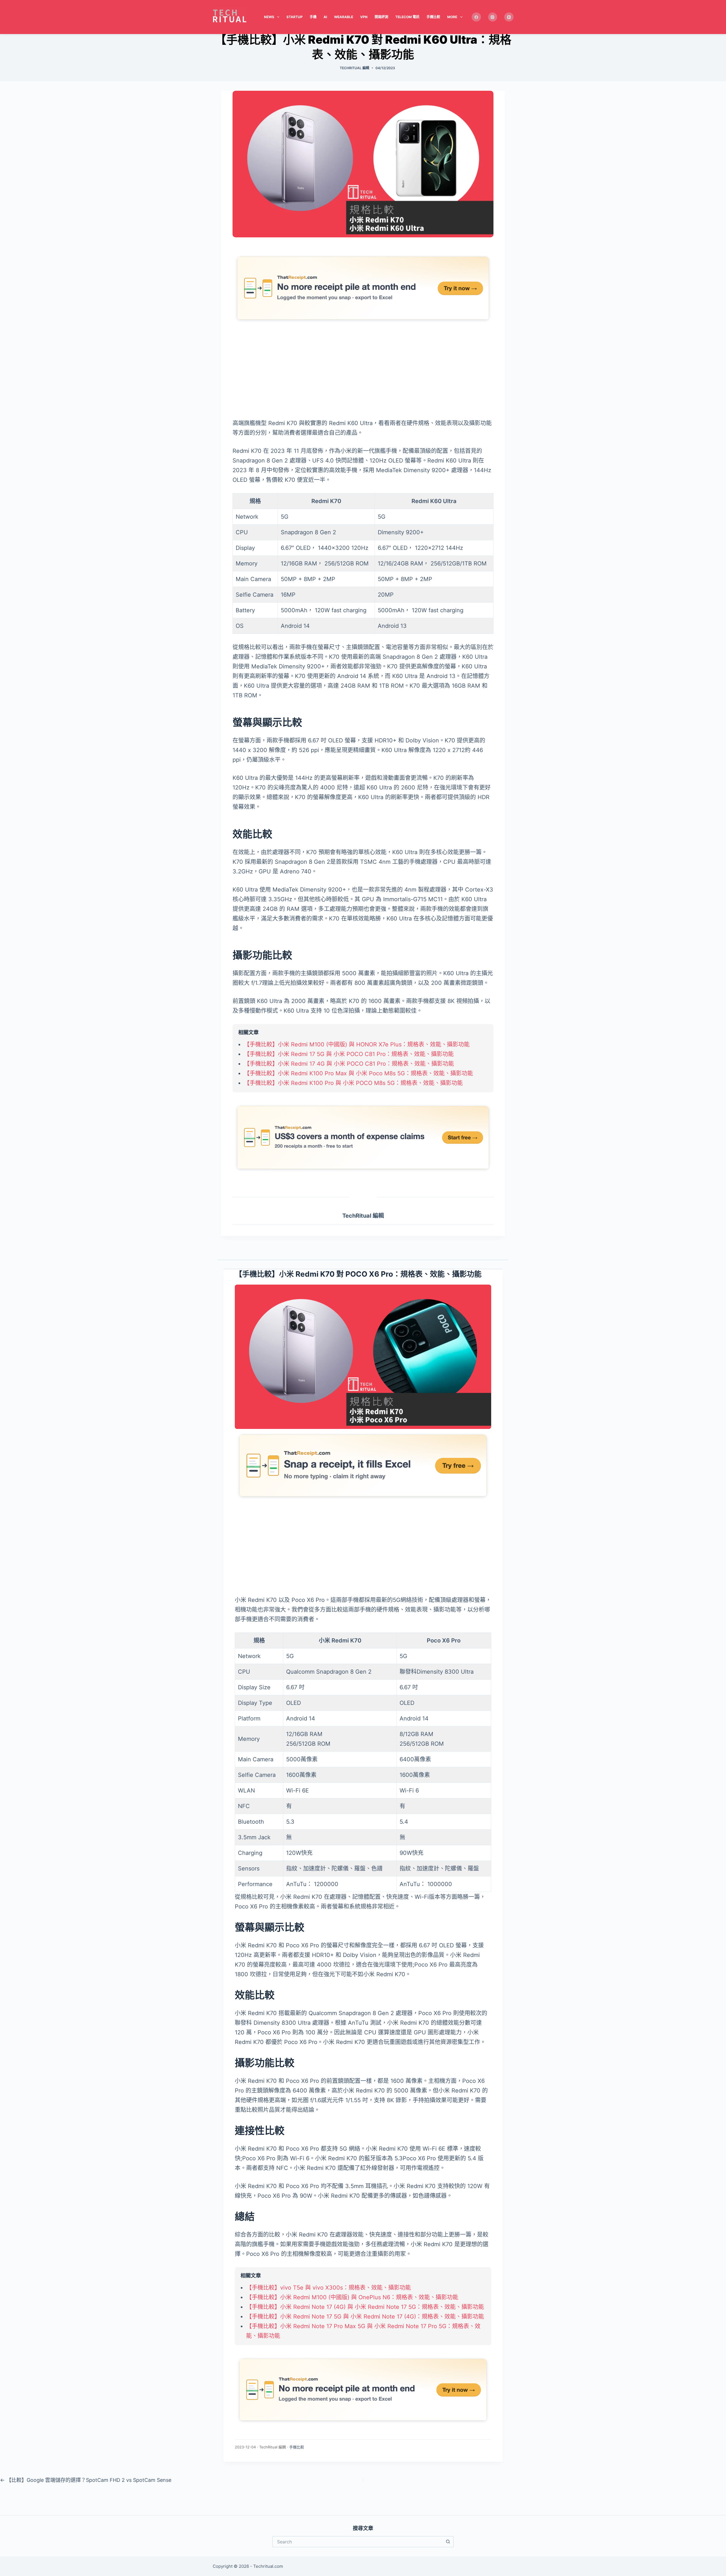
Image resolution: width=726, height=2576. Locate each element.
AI (325, 17)
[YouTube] (509, 17)
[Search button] (448, 2542)
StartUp (295, 17)
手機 (313, 17)
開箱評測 (381, 17)
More (452, 17)
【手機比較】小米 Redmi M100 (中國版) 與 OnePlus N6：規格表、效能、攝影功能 (352, 2297)
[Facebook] (476, 17)
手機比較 (433, 17)
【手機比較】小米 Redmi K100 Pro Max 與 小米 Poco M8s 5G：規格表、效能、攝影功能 (358, 1073)
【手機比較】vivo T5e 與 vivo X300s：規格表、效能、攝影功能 (329, 2288)
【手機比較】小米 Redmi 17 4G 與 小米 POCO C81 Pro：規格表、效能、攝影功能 (349, 1064)
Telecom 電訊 (407, 17)
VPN (364, 17)
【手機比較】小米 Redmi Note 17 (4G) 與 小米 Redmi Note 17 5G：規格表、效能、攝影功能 (365, 2307)
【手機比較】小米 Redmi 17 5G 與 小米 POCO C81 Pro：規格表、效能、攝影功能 (349, 1054)
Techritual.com (268, 2566)
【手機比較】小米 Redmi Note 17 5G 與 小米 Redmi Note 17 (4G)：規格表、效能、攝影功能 (365, 2317)
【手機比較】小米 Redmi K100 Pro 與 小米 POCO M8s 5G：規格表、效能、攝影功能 (353, 1083)
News (269, 17)
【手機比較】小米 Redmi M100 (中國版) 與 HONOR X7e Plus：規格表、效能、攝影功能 (357, 1044)
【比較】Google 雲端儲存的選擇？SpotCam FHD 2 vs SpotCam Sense (86, 2480)
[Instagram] (493, 17)
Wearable (344, 17)
